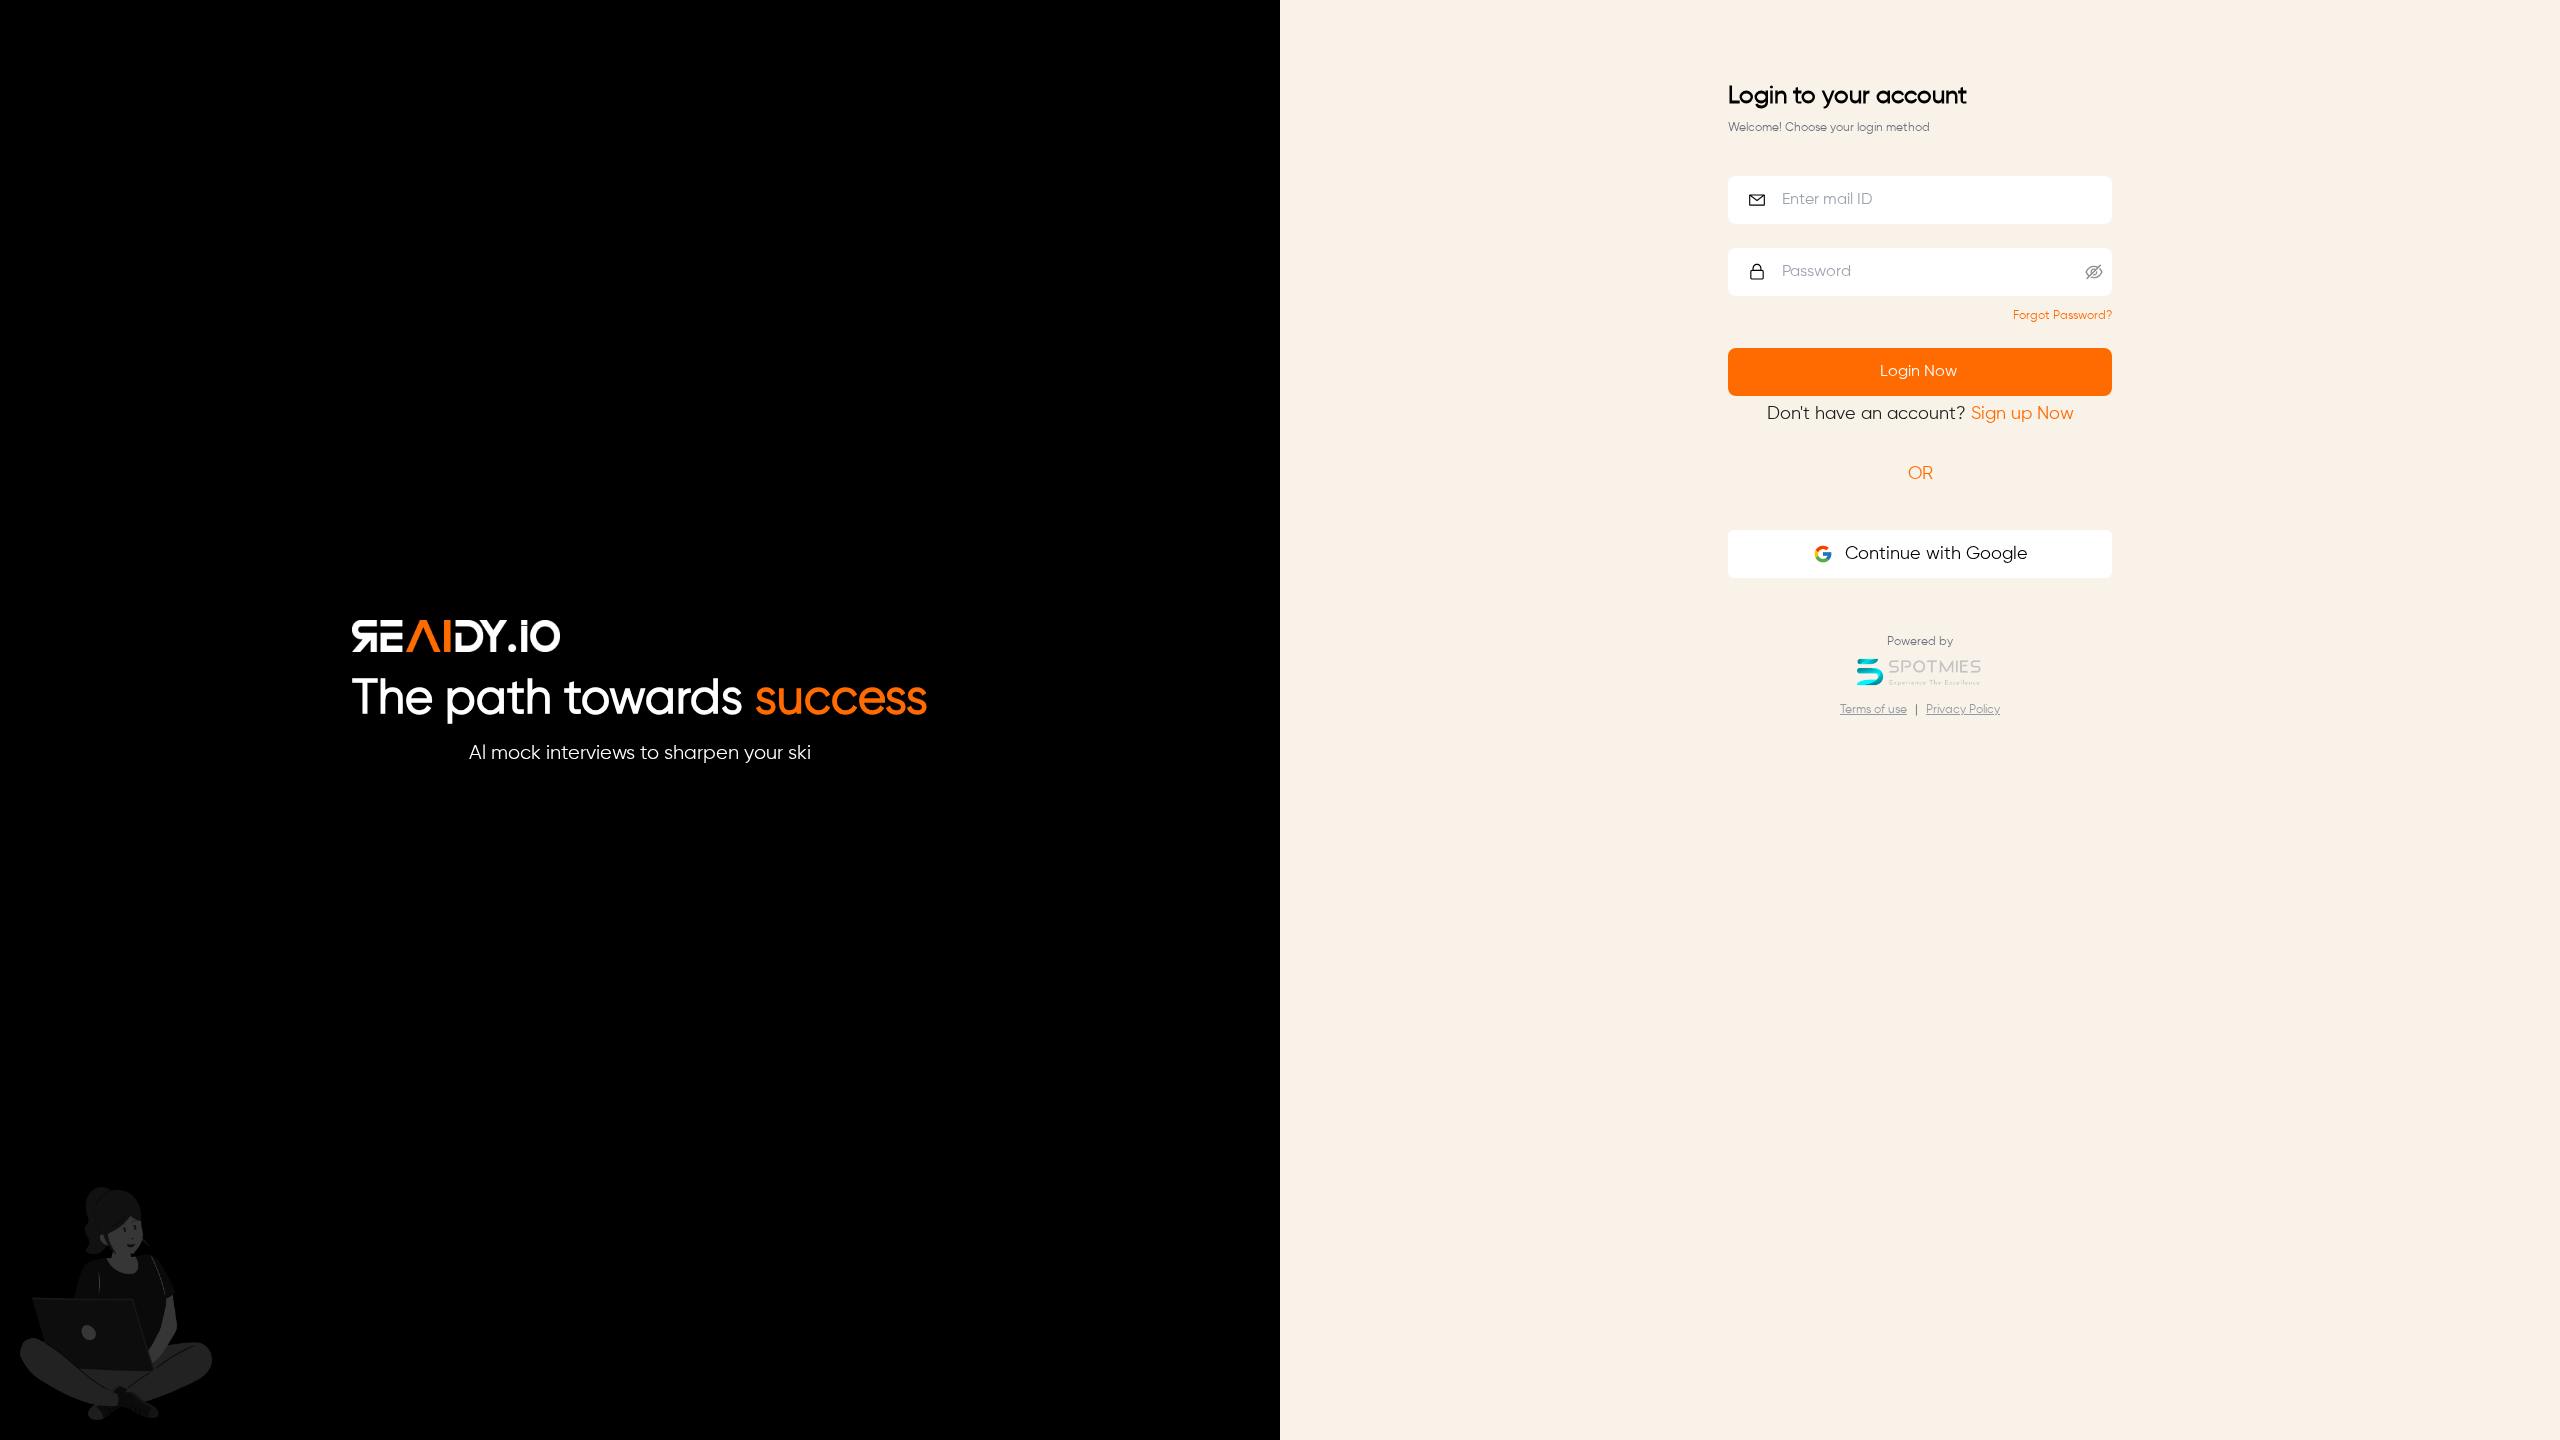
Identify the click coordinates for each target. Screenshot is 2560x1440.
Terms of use (1873, 710)
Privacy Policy (1963, 710)
